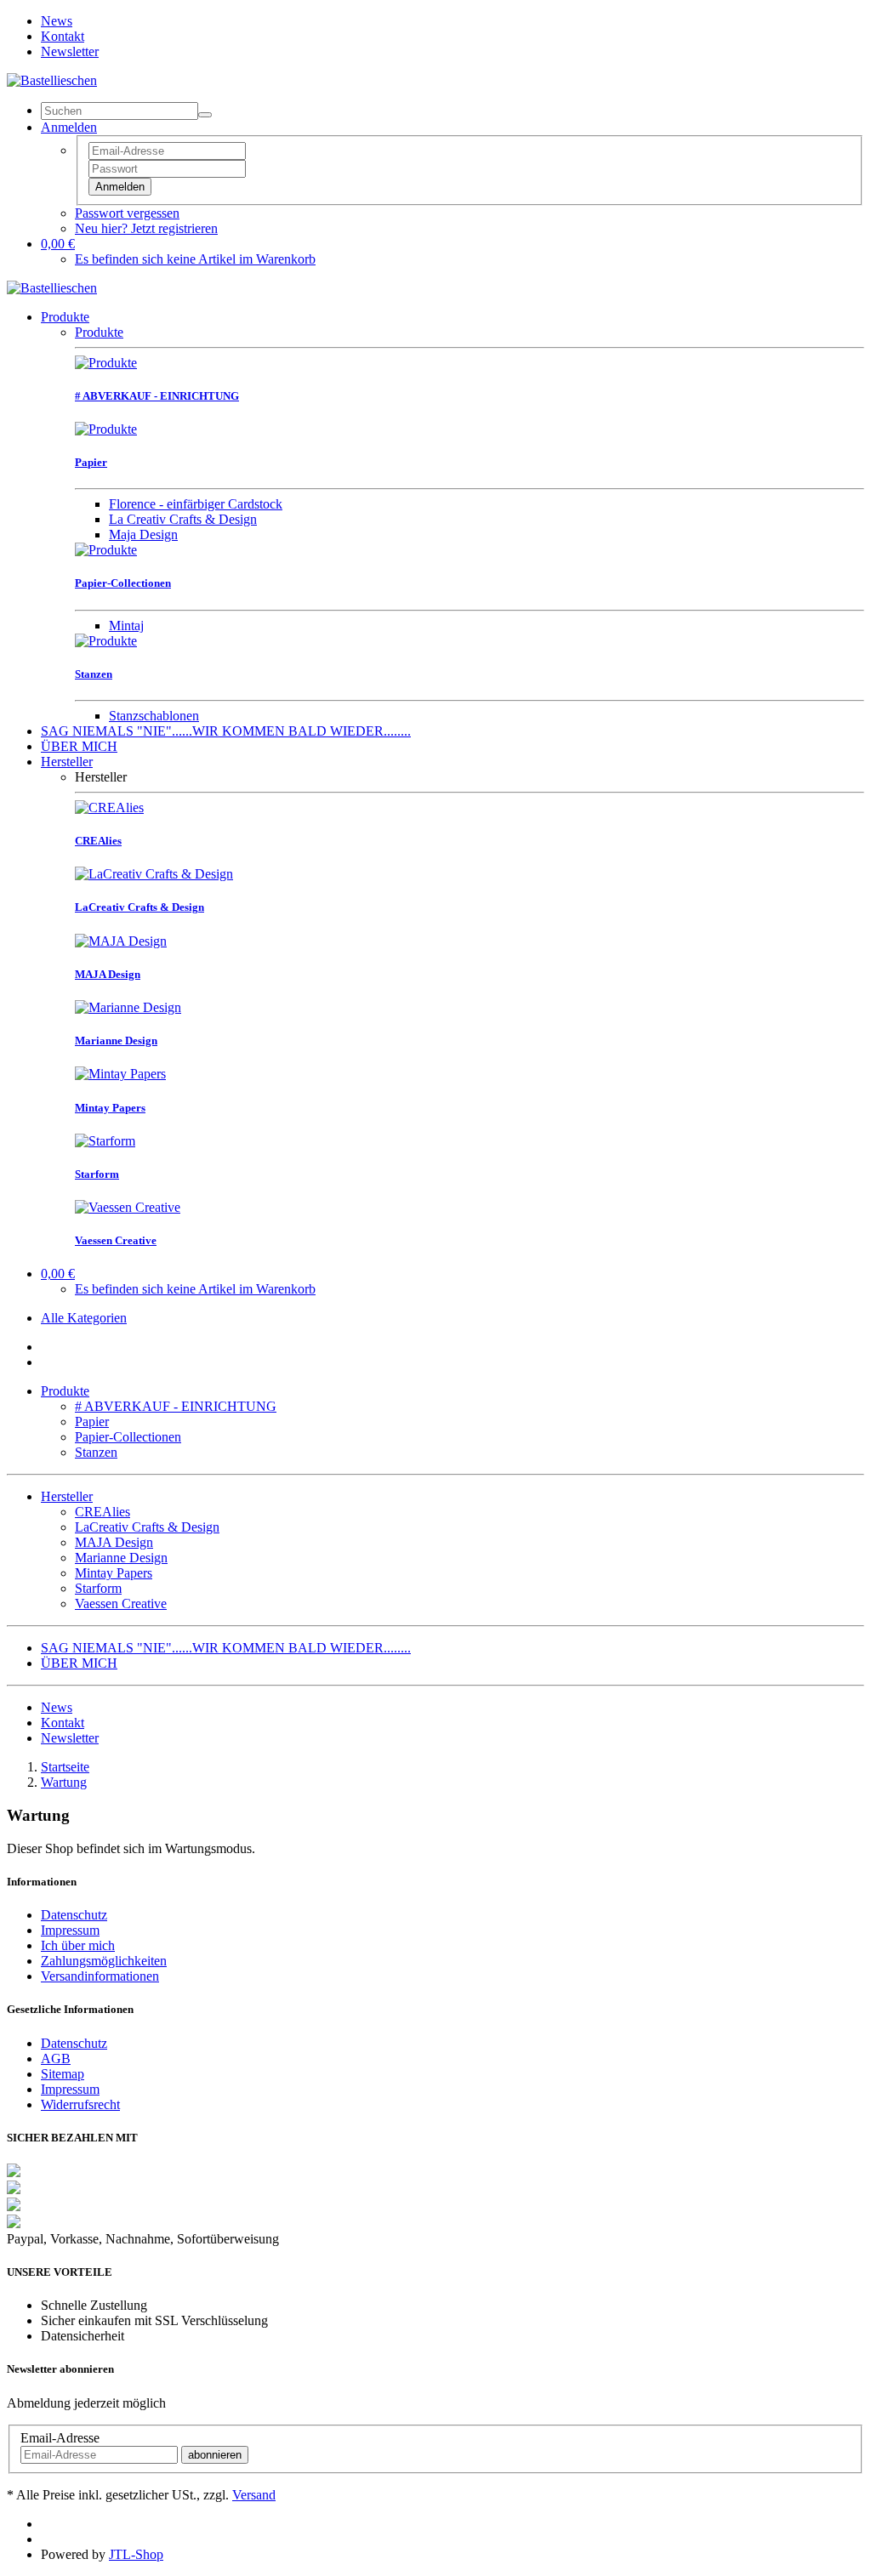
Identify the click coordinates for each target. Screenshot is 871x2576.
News (57, 21)
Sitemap (63, 2074)
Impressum (70, 1930)
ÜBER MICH (79, 746)
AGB (56, 2059)
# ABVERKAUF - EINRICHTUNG (176, 1406)
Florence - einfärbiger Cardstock (196, 504)
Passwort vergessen (127, 213)
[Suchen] (205, 115)
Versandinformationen (100, 1976)
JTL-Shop (136, 2554)
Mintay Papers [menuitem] (114, 1573)
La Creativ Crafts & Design (183, 519)
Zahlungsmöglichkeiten (104, 1961)
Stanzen (96, 1452)
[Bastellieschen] (52, 80)
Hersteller (67, 762)
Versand (254, 2495)
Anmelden (120, 187)
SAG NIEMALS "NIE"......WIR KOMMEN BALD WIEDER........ (226, 731)
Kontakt (63, 36)
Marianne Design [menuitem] (121, 1558)
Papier (92, 1422)
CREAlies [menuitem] (102, 1512)
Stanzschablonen (154, 716)
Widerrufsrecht (80, 2104)
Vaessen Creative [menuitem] (121, 1604)
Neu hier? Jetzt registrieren (146, 228)
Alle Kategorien (84, 1318)
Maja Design (143, 535)
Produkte (65, 317)
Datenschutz (74, 1915)
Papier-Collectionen (128, 1437)
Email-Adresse (60, 2438)
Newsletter (70, 51)
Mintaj (126, 626)
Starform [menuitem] (98, 1588)
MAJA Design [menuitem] (114, 1542)
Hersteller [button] (67, 1496)
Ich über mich (78, 1945)
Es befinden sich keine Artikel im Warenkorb (195, 259)
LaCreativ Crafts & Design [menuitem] (147, 1527)
